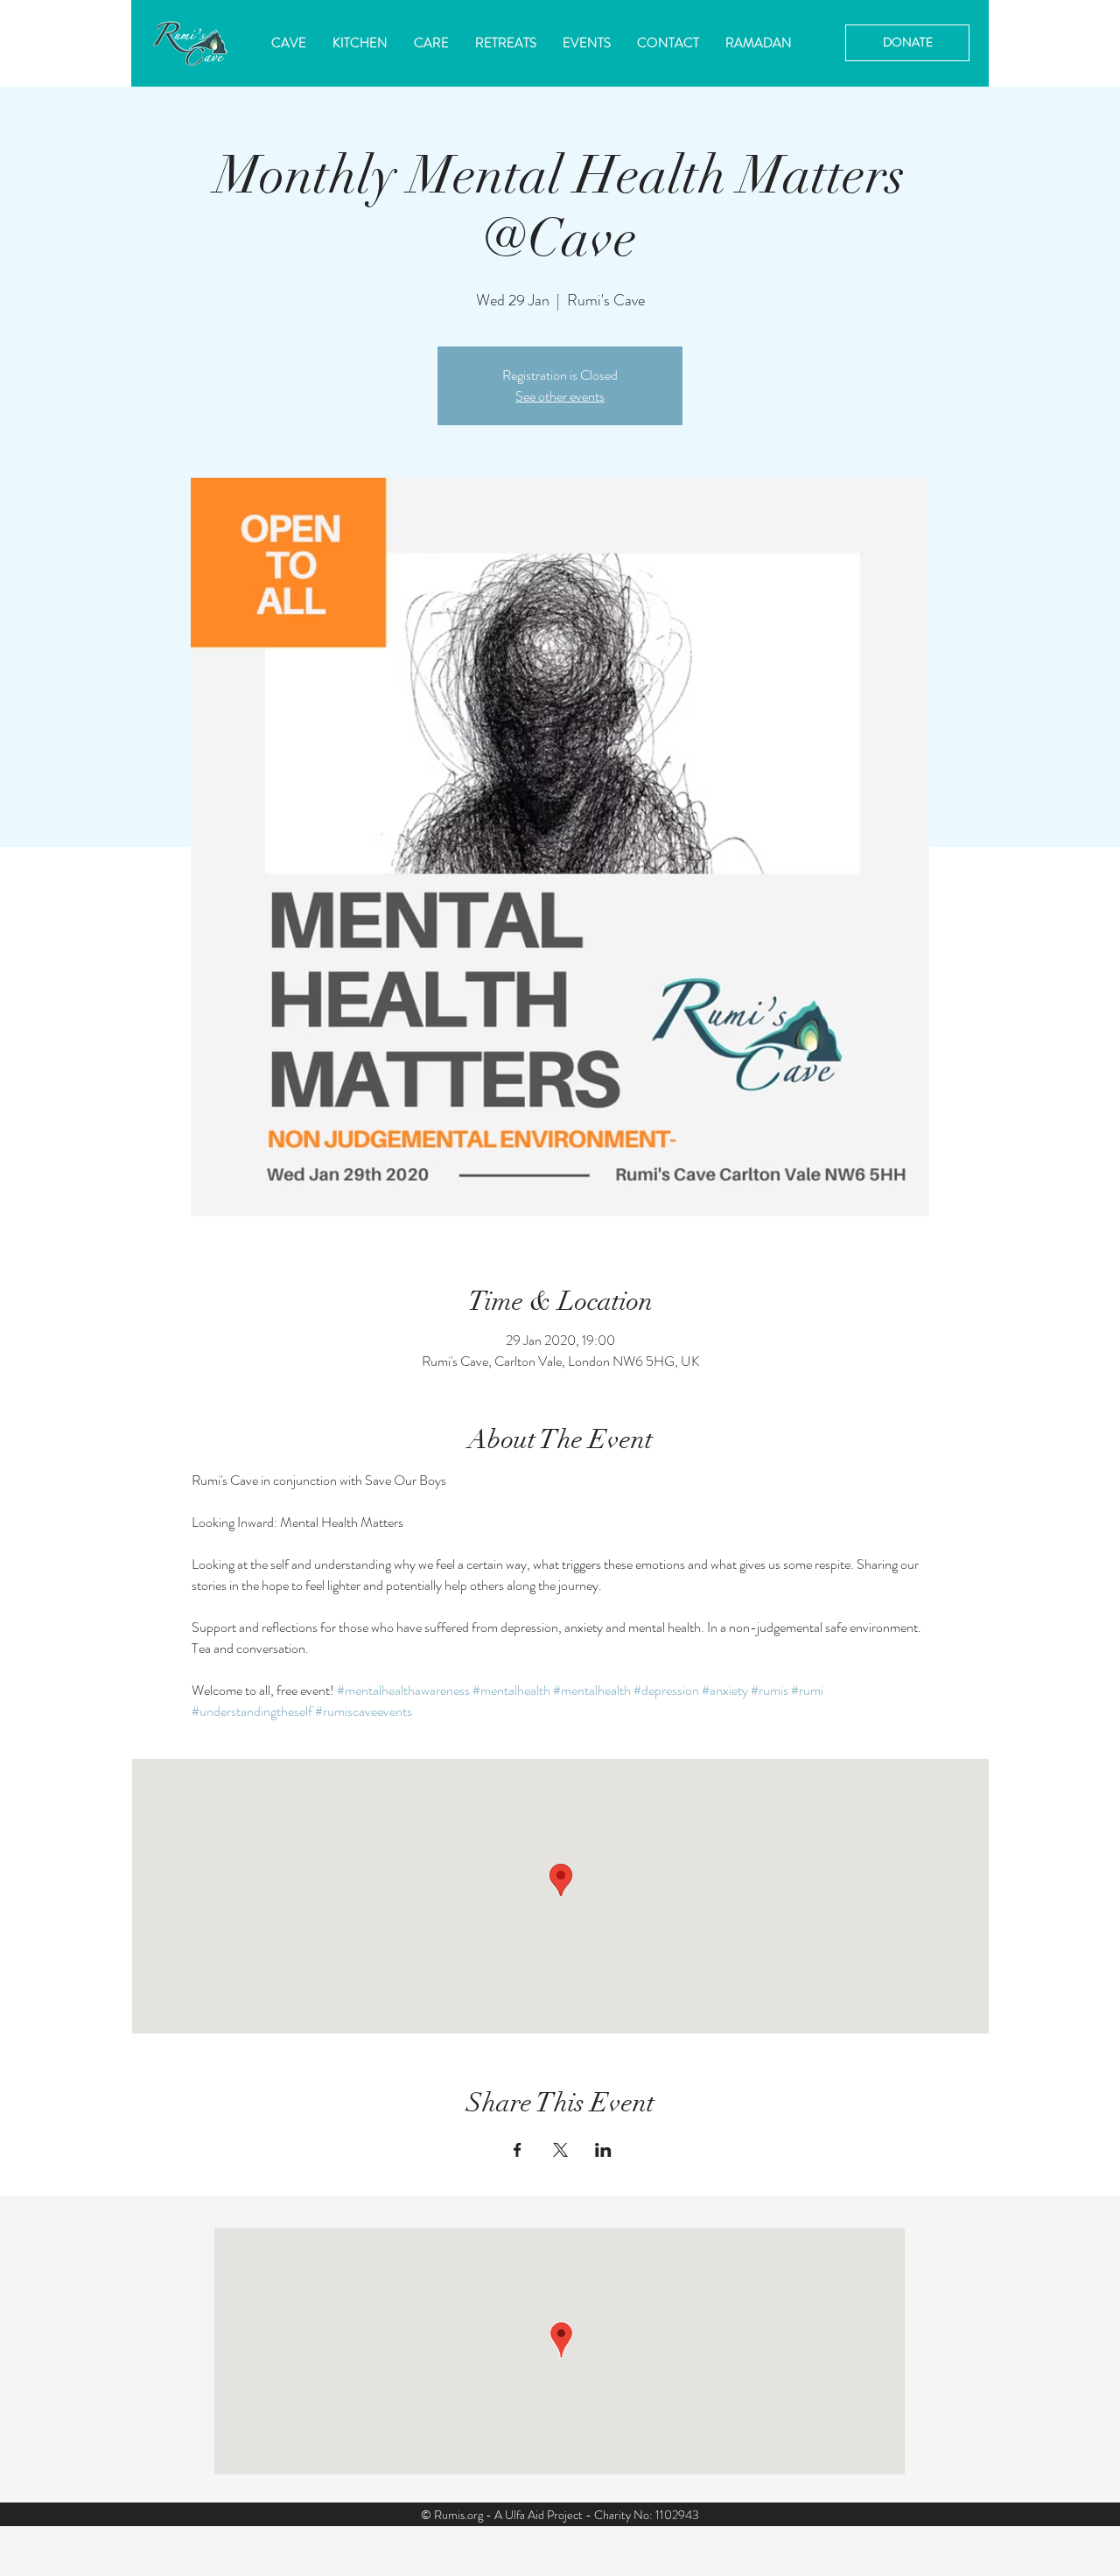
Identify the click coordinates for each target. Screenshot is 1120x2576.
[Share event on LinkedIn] (603, 2150)
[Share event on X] (560, 2150)
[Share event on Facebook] (518, 2150)
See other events (560, 396)
